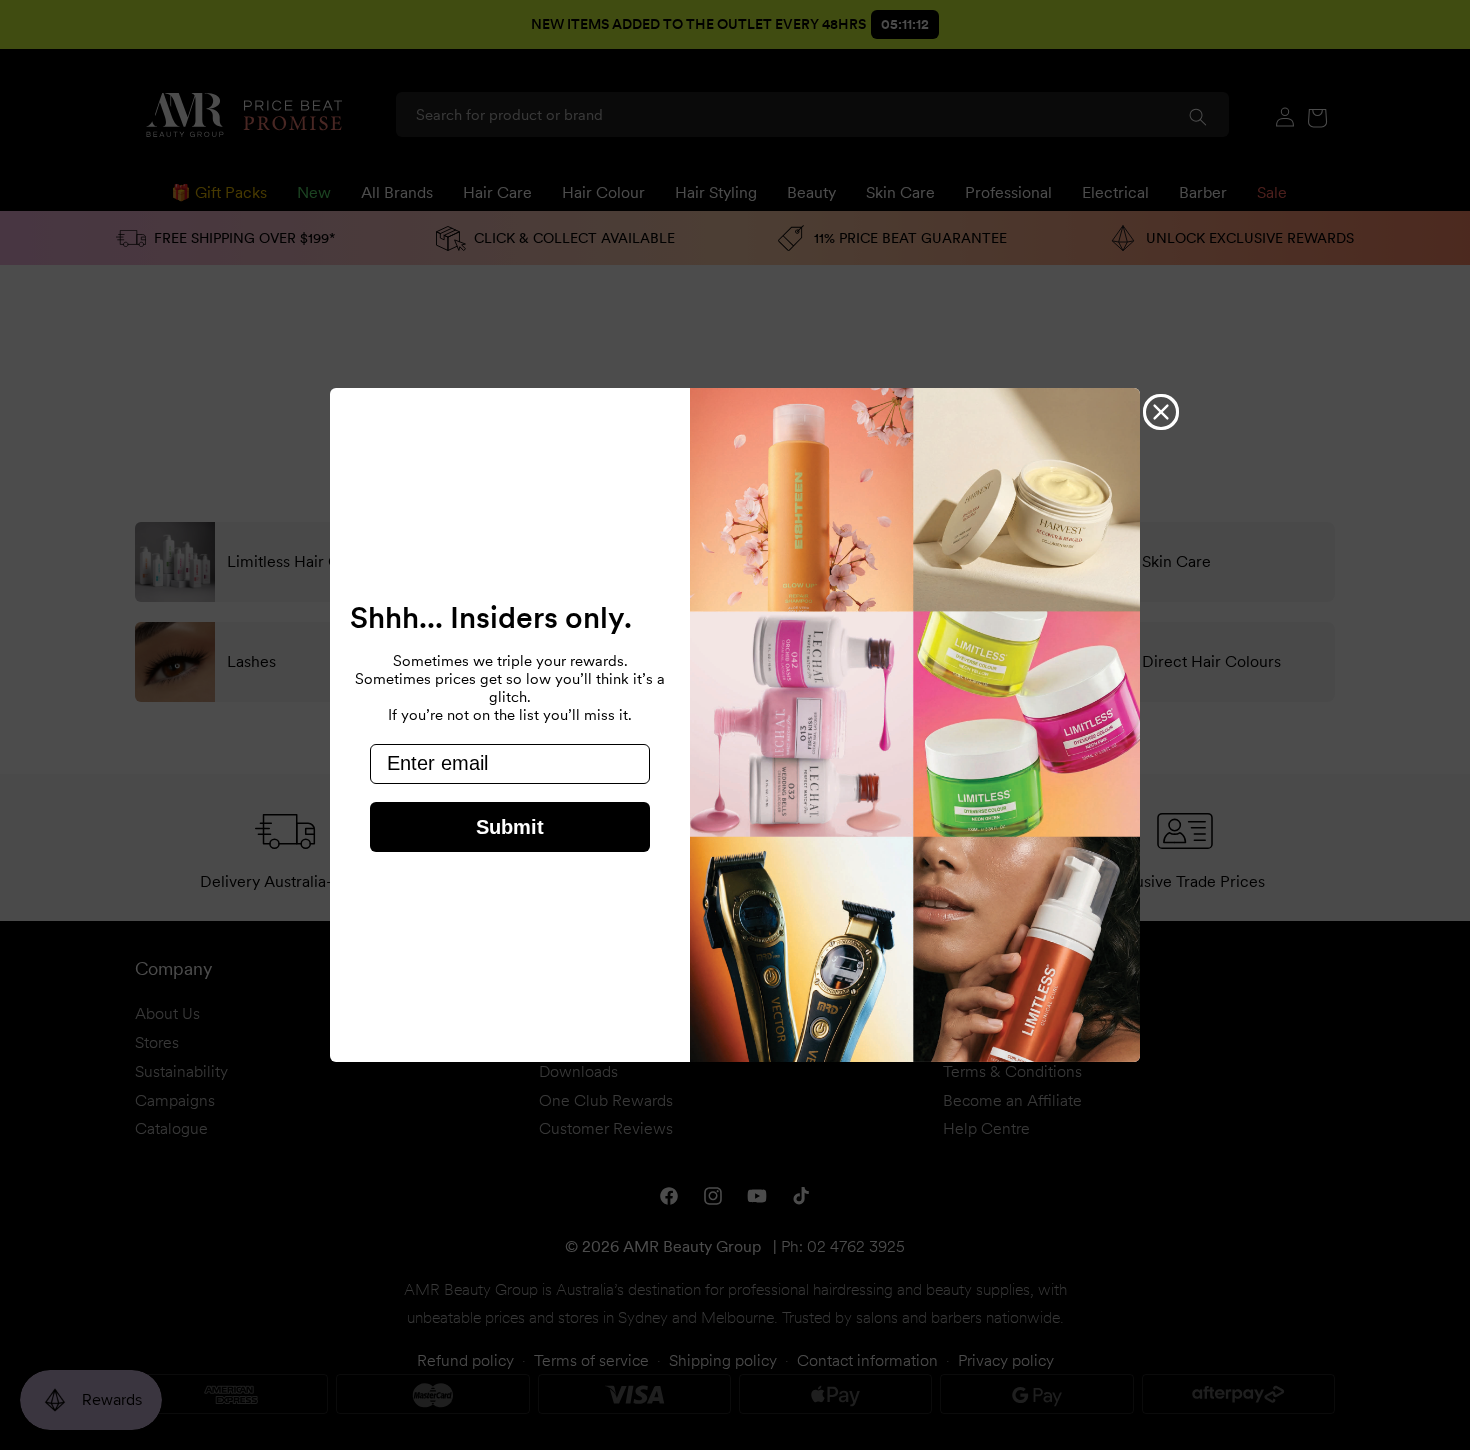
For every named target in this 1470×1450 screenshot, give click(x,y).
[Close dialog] (1161, 412)
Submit (510, 827)
